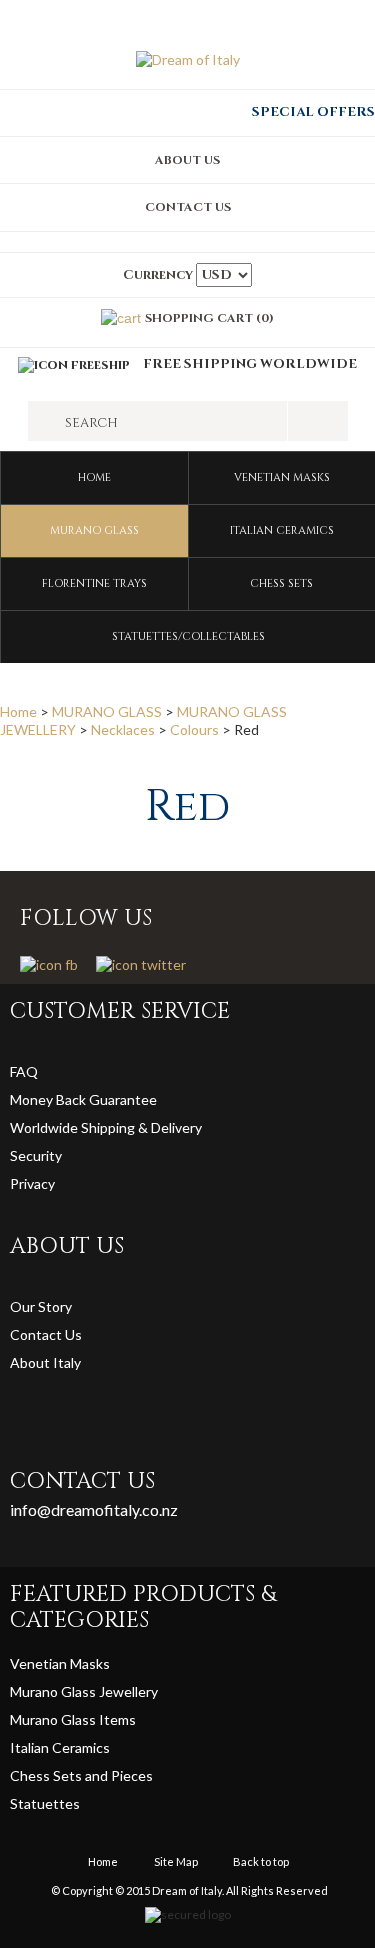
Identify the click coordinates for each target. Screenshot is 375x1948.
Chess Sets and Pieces (81, 1775)
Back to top (261, 1861)
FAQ (24, 1071)
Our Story (41, 1306)
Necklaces (123, 729)
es (72, 1803)
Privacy (34, 1183)
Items (117, 1719)
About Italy (45, 1362)
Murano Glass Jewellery (84, 1691)
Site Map (176, 1861)
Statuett (37, 1803)
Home (94, 477)
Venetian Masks (60, 1663)
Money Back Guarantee (83, 1099)
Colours (194, 729)
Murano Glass (54, 1719)
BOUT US (192, 160)
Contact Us (46, 1334)
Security (36, 1155)
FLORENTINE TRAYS (94, 583)
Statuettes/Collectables (188, 636)
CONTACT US (188, 207)
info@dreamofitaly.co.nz (94, 1509)
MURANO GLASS (94, 530)
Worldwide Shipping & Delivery (106, 1127)
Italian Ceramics (60, 1747)
